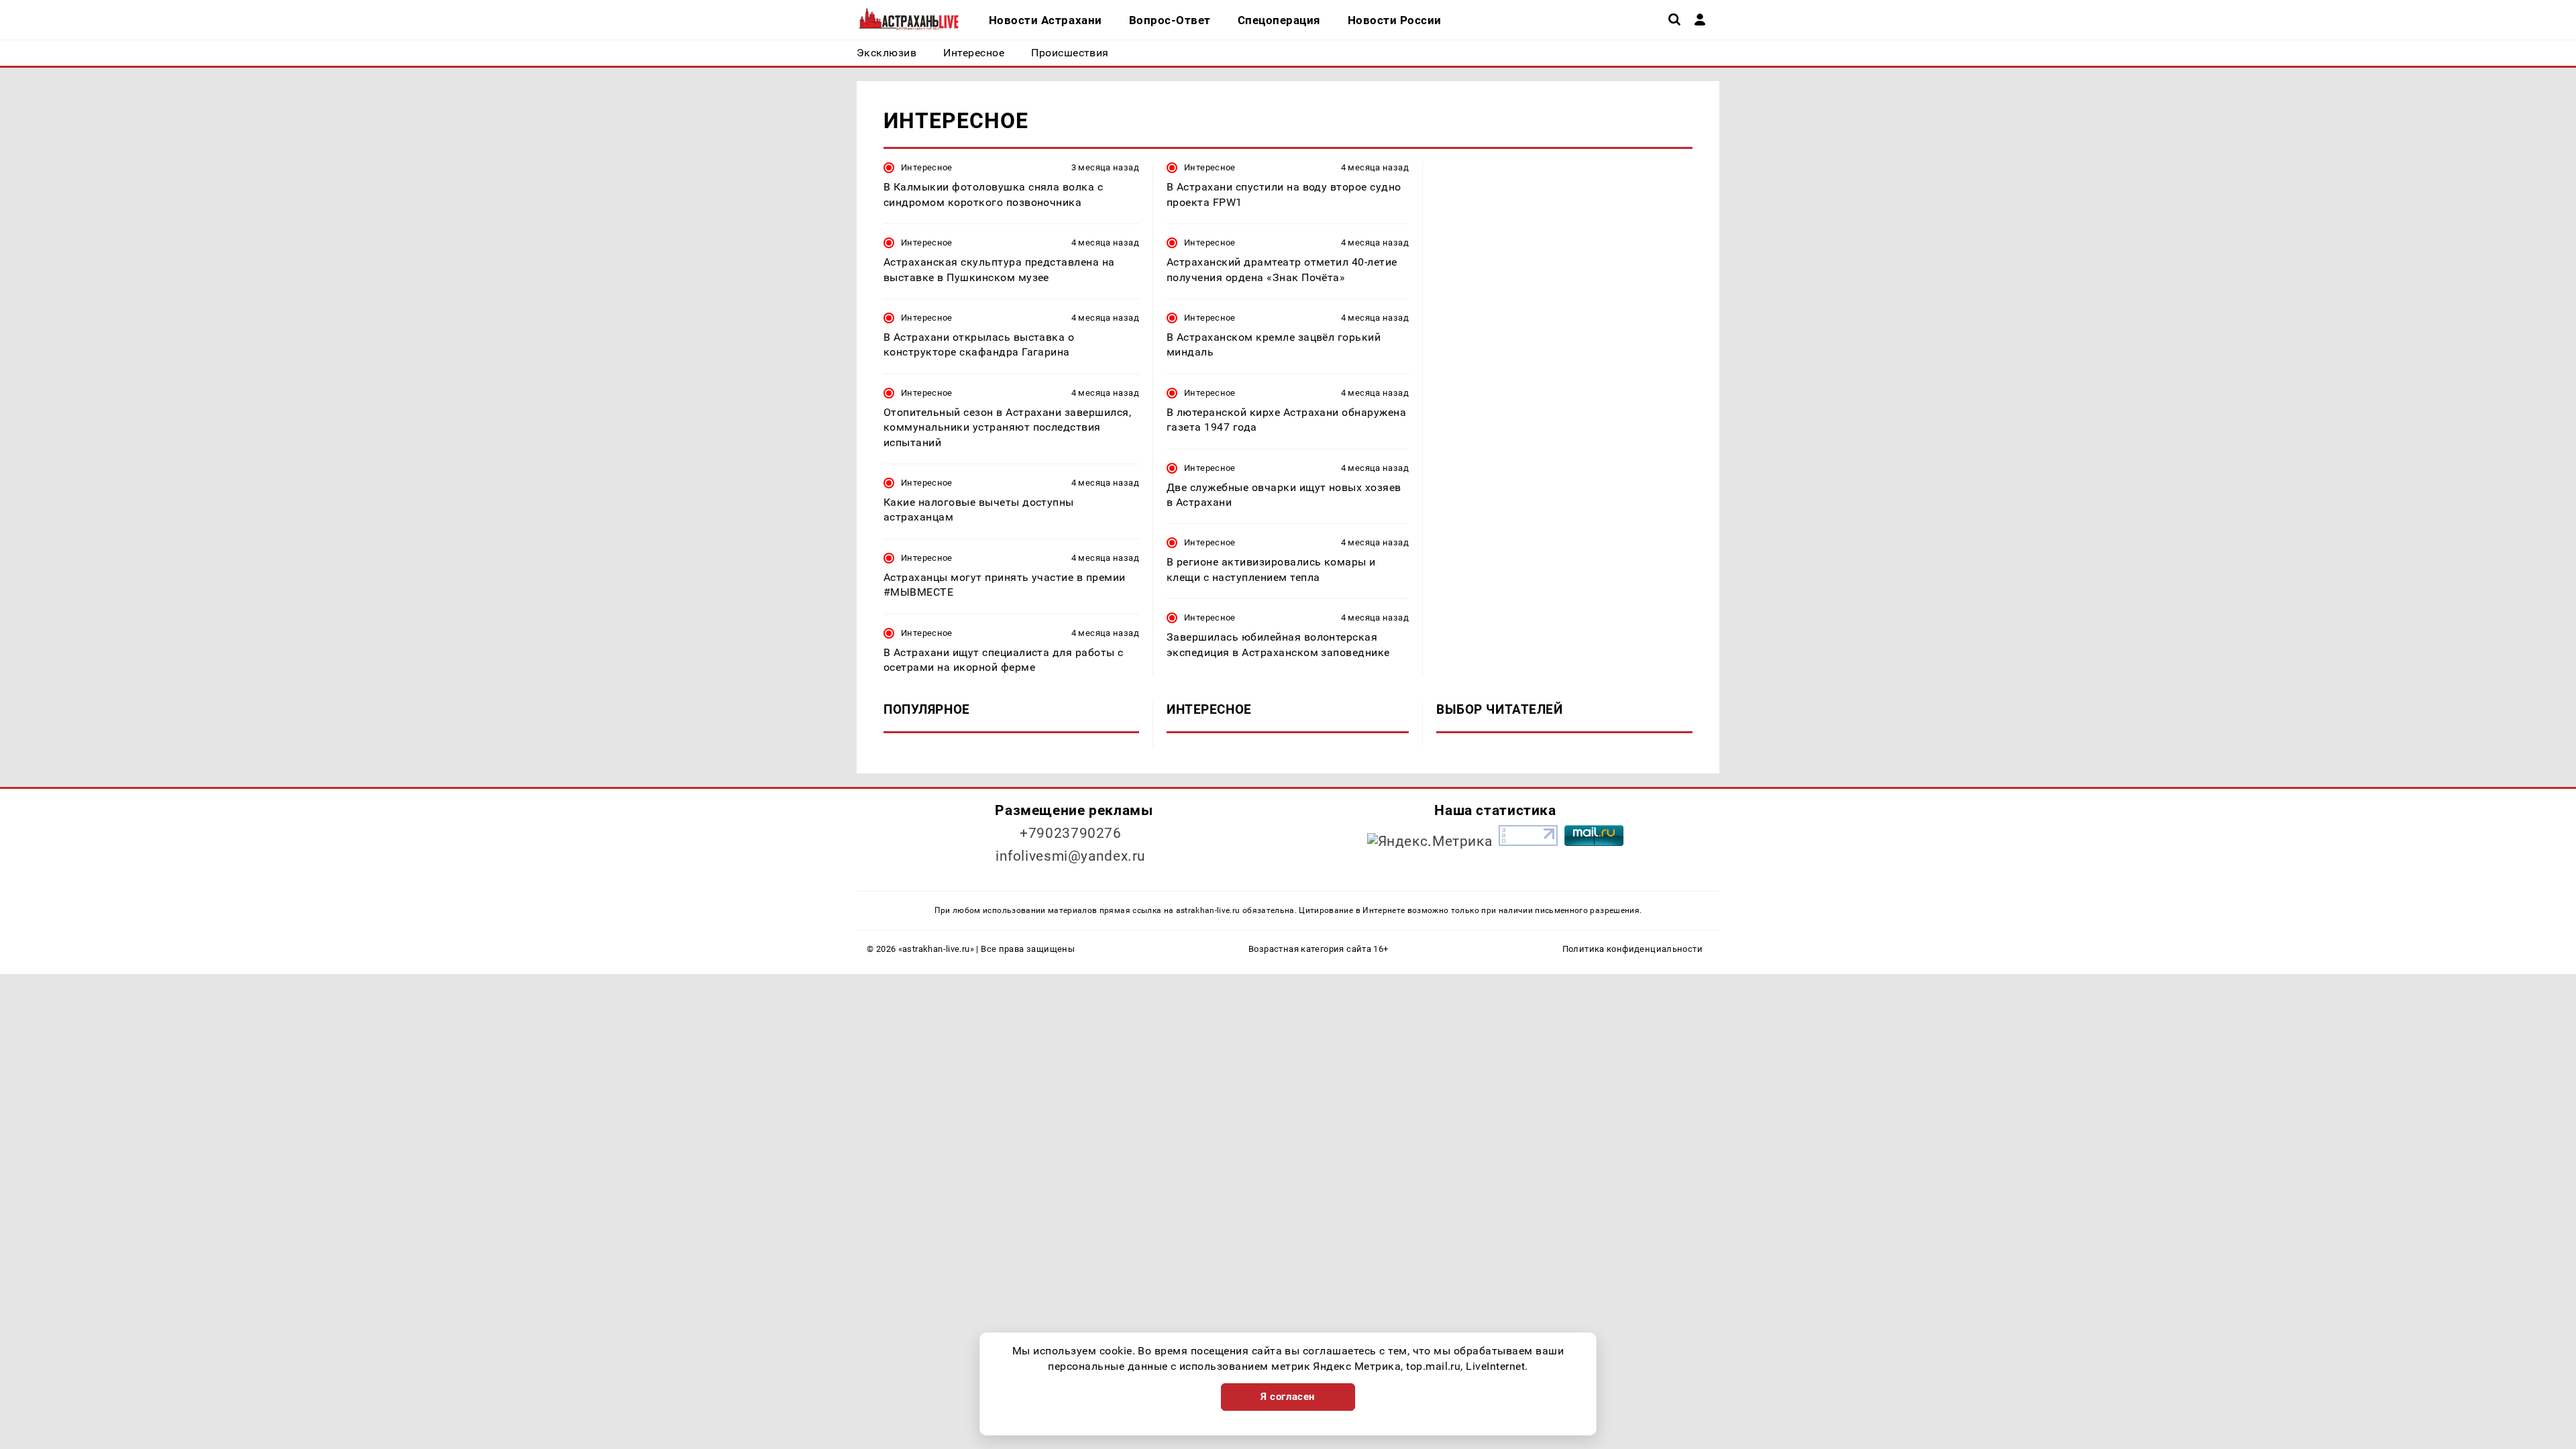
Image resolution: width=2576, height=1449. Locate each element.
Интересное (927, 167)
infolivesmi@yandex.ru (1071, 856)
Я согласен (1288, 1397)
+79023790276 (1071, 833)
